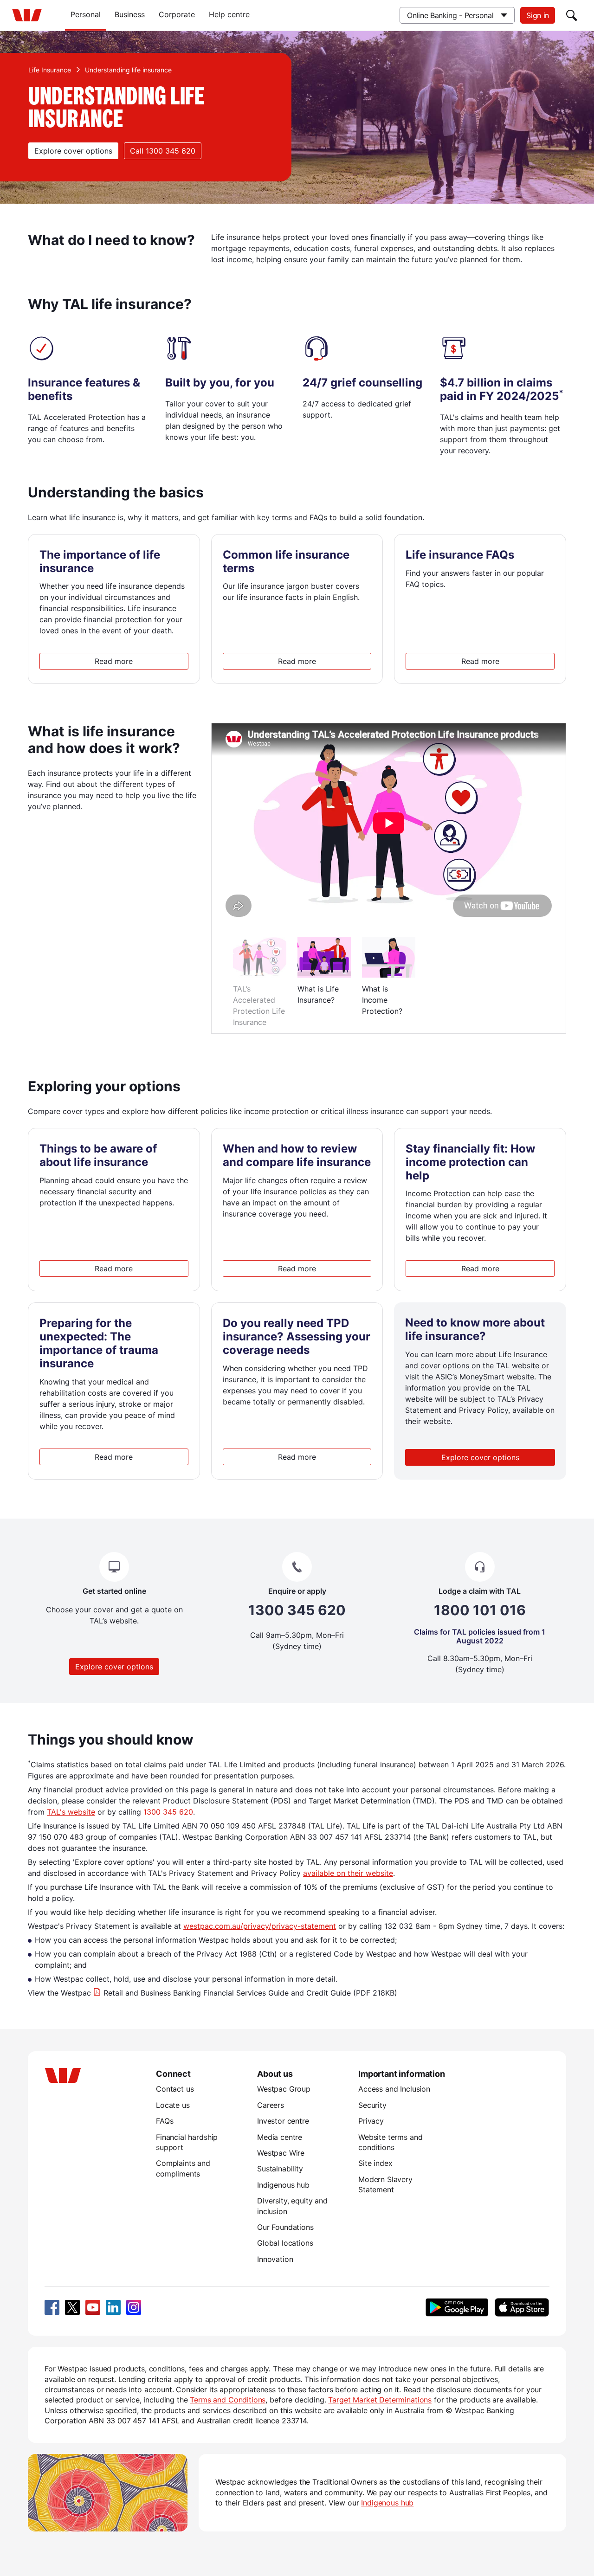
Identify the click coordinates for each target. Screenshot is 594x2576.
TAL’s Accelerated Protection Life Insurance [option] (259, 1005)
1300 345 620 (297, 1610)
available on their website (348, 1873)
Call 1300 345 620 (163, 151)
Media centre (280, 2137)
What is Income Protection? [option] (382, 1000)
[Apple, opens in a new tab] (522, 2307)
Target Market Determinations (380, 2400)
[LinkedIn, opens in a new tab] (113, 2307)
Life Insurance (50, 70)
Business (130, 14)
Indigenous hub (283, 2185)
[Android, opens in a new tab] (457, 2307)
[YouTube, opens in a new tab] (93, 2307)
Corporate (177, 14)
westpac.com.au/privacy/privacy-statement (260, 1926)
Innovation (275, 2259)
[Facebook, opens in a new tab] (52, 2307)
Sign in (538, 15)
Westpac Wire (281, 2153)
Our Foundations (285, 2227)
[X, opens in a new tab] (72, 2307)
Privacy (371, 2121)
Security (372, 2105)
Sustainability (280, 2169)
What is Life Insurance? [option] (318, 994)
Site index (375, 2163)
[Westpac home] (27, 15)
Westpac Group (284, 2089)
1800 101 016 (480, 1610)
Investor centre (283, 2121)
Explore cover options (73, 151)
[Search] (572, 15)
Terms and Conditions (228, 2400)
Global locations (285, 2243)
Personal (86, 14)
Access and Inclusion (394, 2089)
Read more (114, 661)
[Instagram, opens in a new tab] (134, 2307)
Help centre (229, 14)
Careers (271, 2105)
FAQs (165, 2121)
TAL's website (71, 1812)
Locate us (173, 2105)
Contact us (175, 2089)
